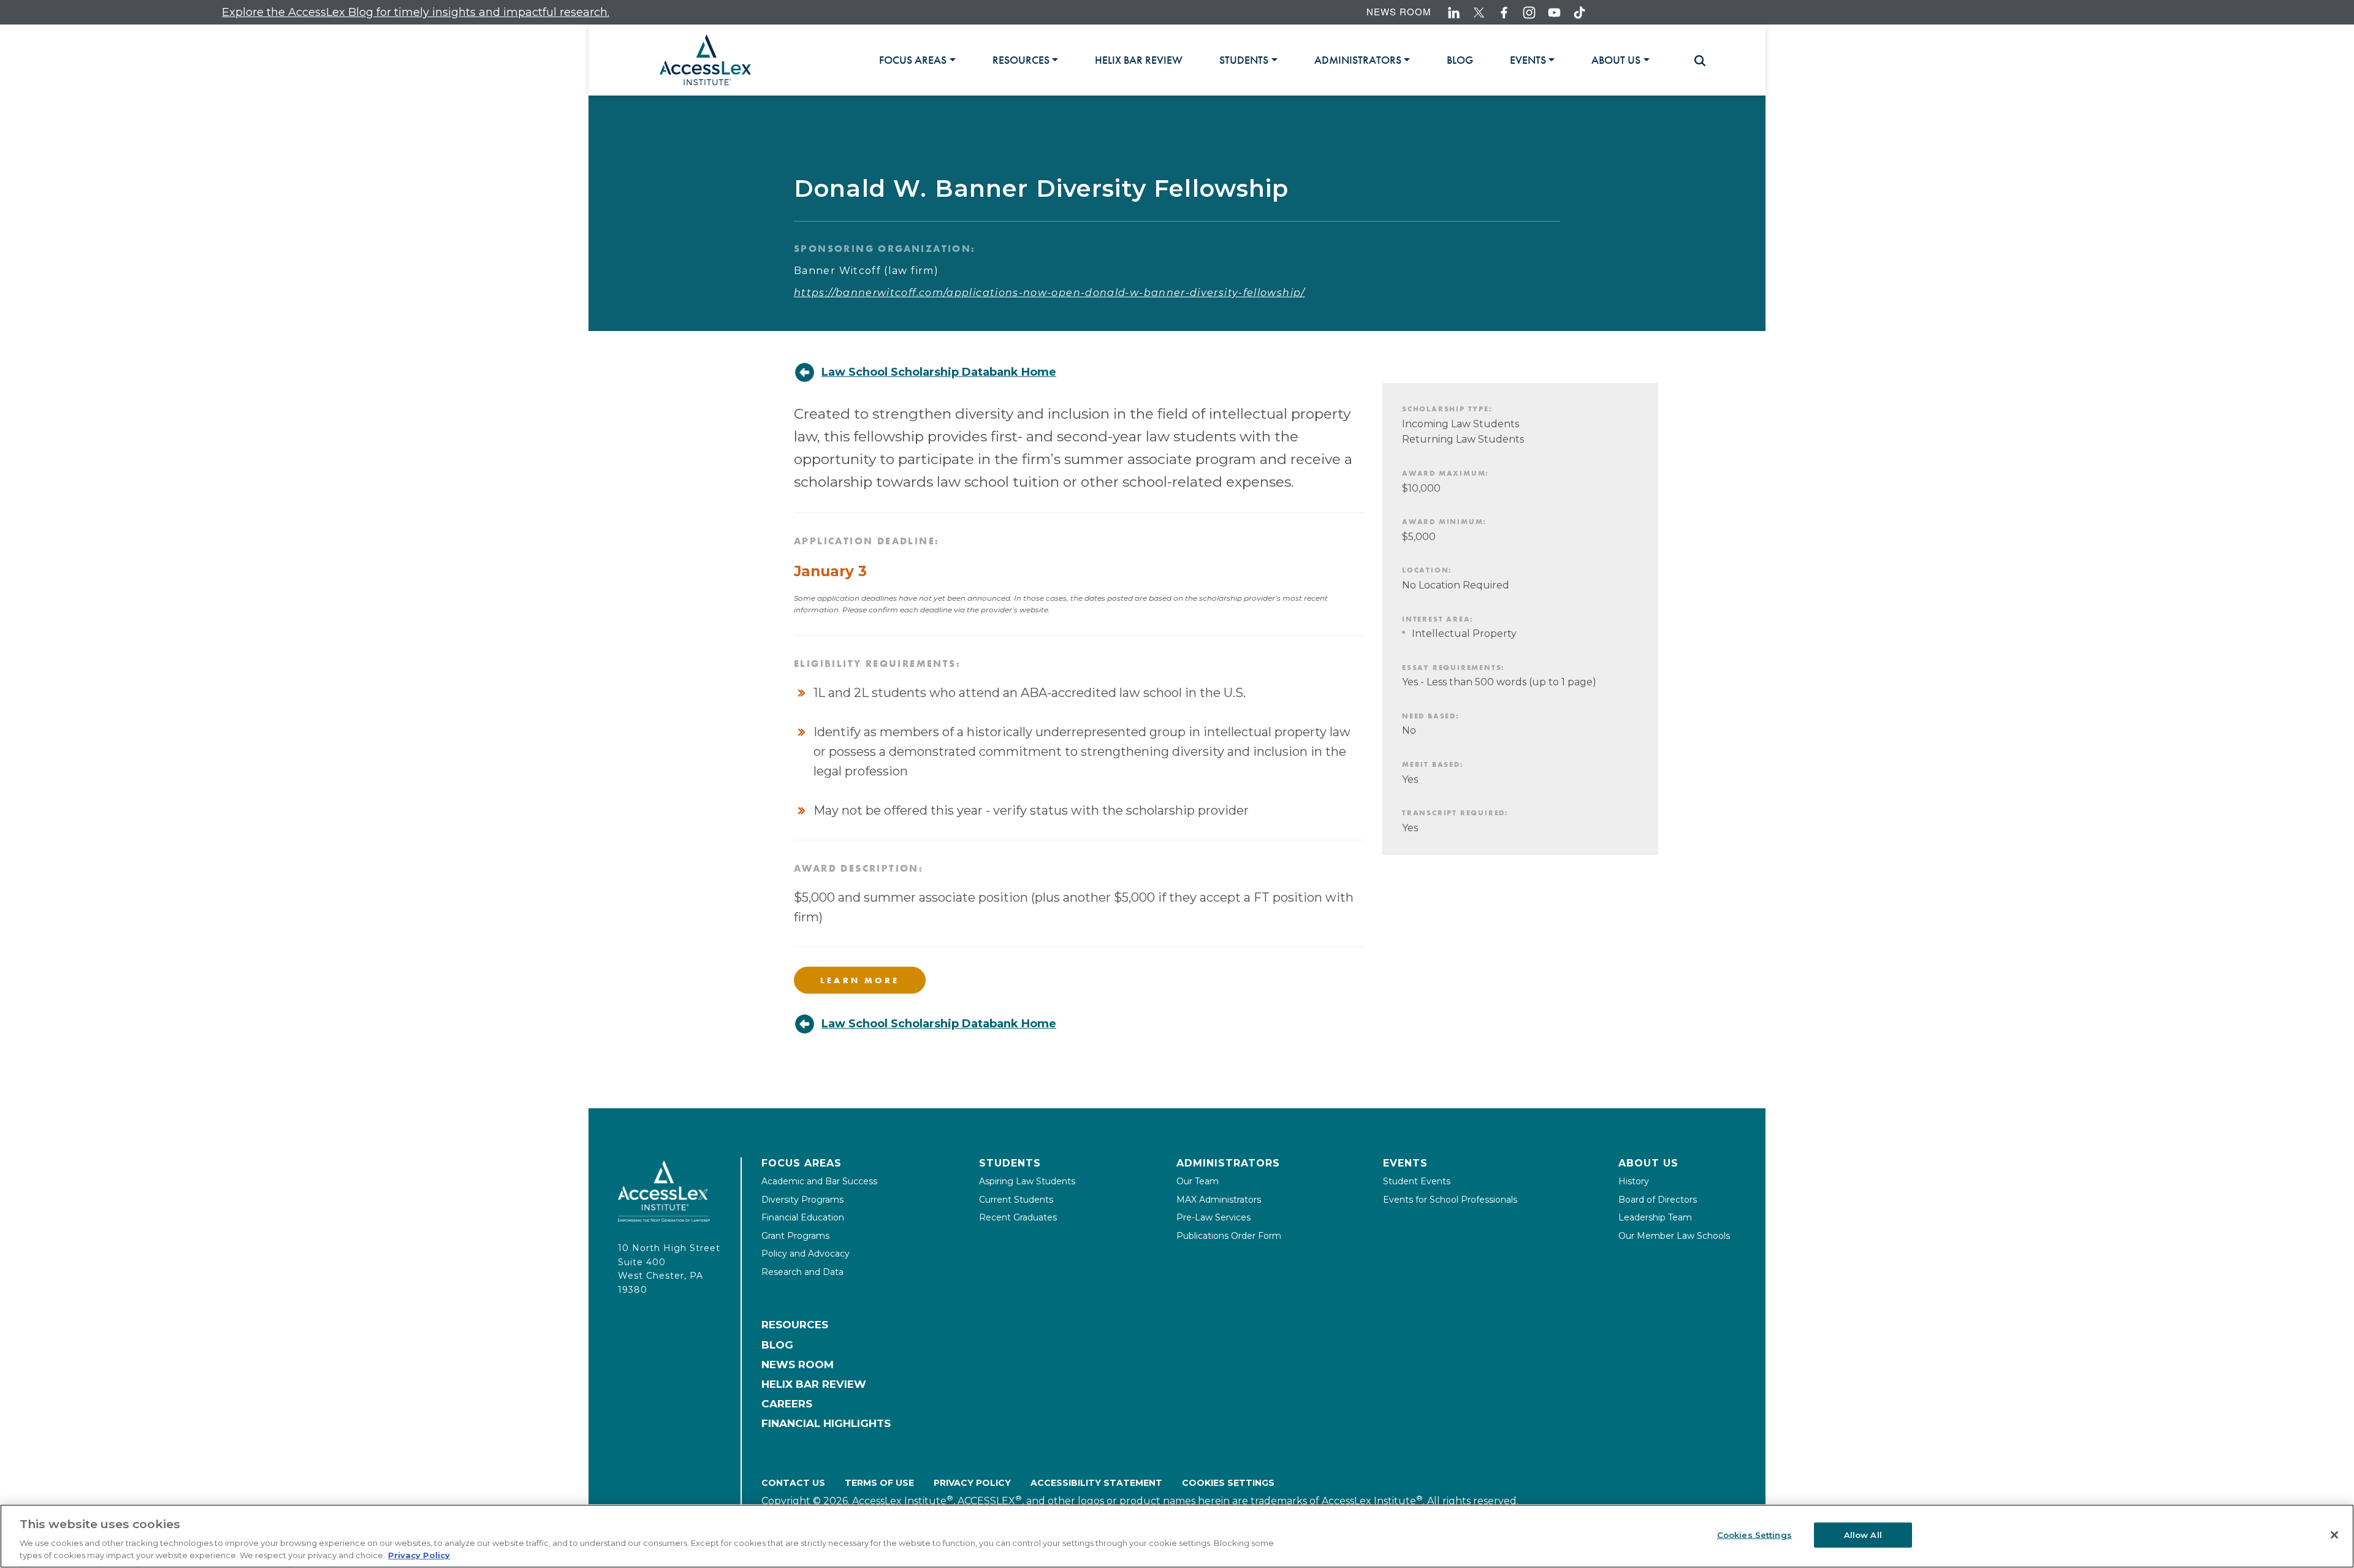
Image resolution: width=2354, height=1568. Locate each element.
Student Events (1417, 1181)
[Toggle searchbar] (1694, 61)
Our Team (1198, 1181)
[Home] (705, 60)
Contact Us (793, 1483)
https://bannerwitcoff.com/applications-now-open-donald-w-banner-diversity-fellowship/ (1049, 293)
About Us (1648, 1163)
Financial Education (803, 1217)
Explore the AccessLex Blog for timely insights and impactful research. (348, 12)
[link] (1139, 60)
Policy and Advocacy (806, 1254)
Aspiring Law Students (1027, 1181)
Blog (777, 1345)
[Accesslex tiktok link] (1579, 13)
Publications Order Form (1229, 1236)
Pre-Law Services (1213, 1217)
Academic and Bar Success (819, 1181)
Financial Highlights (826, 1423)
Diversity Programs (802, 1200)
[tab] (917, 60)
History (1634, 1181)
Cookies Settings (1228, 1483)
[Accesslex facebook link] (1504, 13)
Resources (795, 1325)
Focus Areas (802, 1163)
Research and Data (802, 1272)
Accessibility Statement (1096, 1483)
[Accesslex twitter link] (1479, 13)
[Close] (2334, 1535)
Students (1010, 1163)
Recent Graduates (1018, 1217)
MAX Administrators (1219, 1200)
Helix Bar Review (814, 1384)
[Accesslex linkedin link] (1454, 13)
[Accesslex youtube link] (1554, 13)
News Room (1399, 11)
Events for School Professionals (1450, 1200)
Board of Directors (1658, 1200)
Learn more (860, 980)
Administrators (1228, 1163)
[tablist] (1280, 60)
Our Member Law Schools (1674, 1236)
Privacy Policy (972, 1483)
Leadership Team (1655, 1217)
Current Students (1016, 1200)
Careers (787, 1404)
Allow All (1863, 1535)
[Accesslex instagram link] (1529, 13)
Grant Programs (795, 1236)
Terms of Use (879, 1483)
